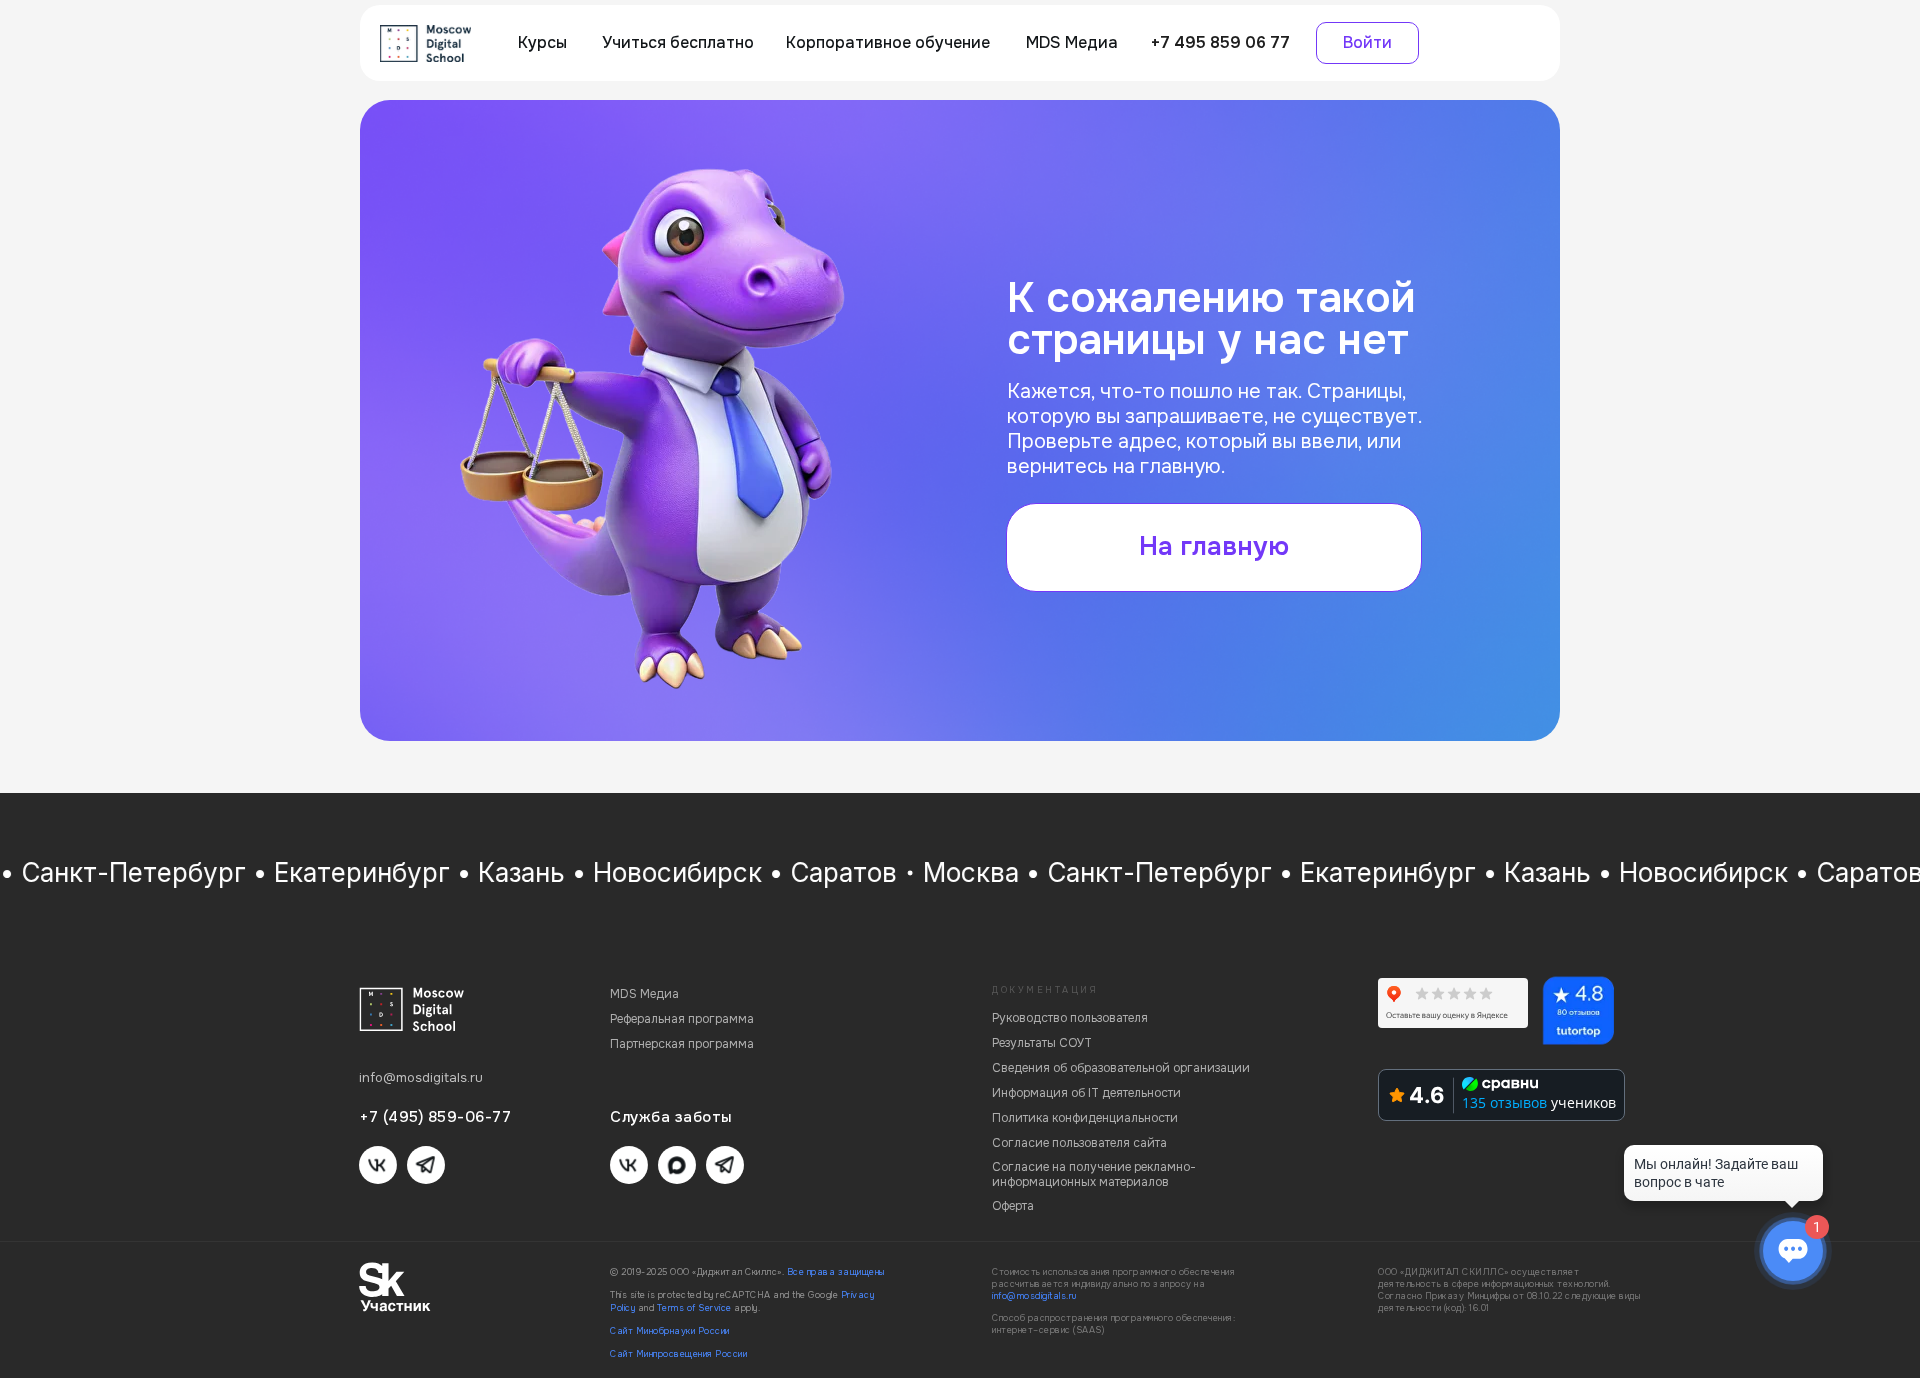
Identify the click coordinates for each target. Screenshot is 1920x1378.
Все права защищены (836, 1272)
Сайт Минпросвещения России (678, 1354)
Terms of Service (694, 1308)
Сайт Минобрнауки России (670, 1331)
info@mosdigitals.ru (1034, 1296)
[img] (425, 43)
